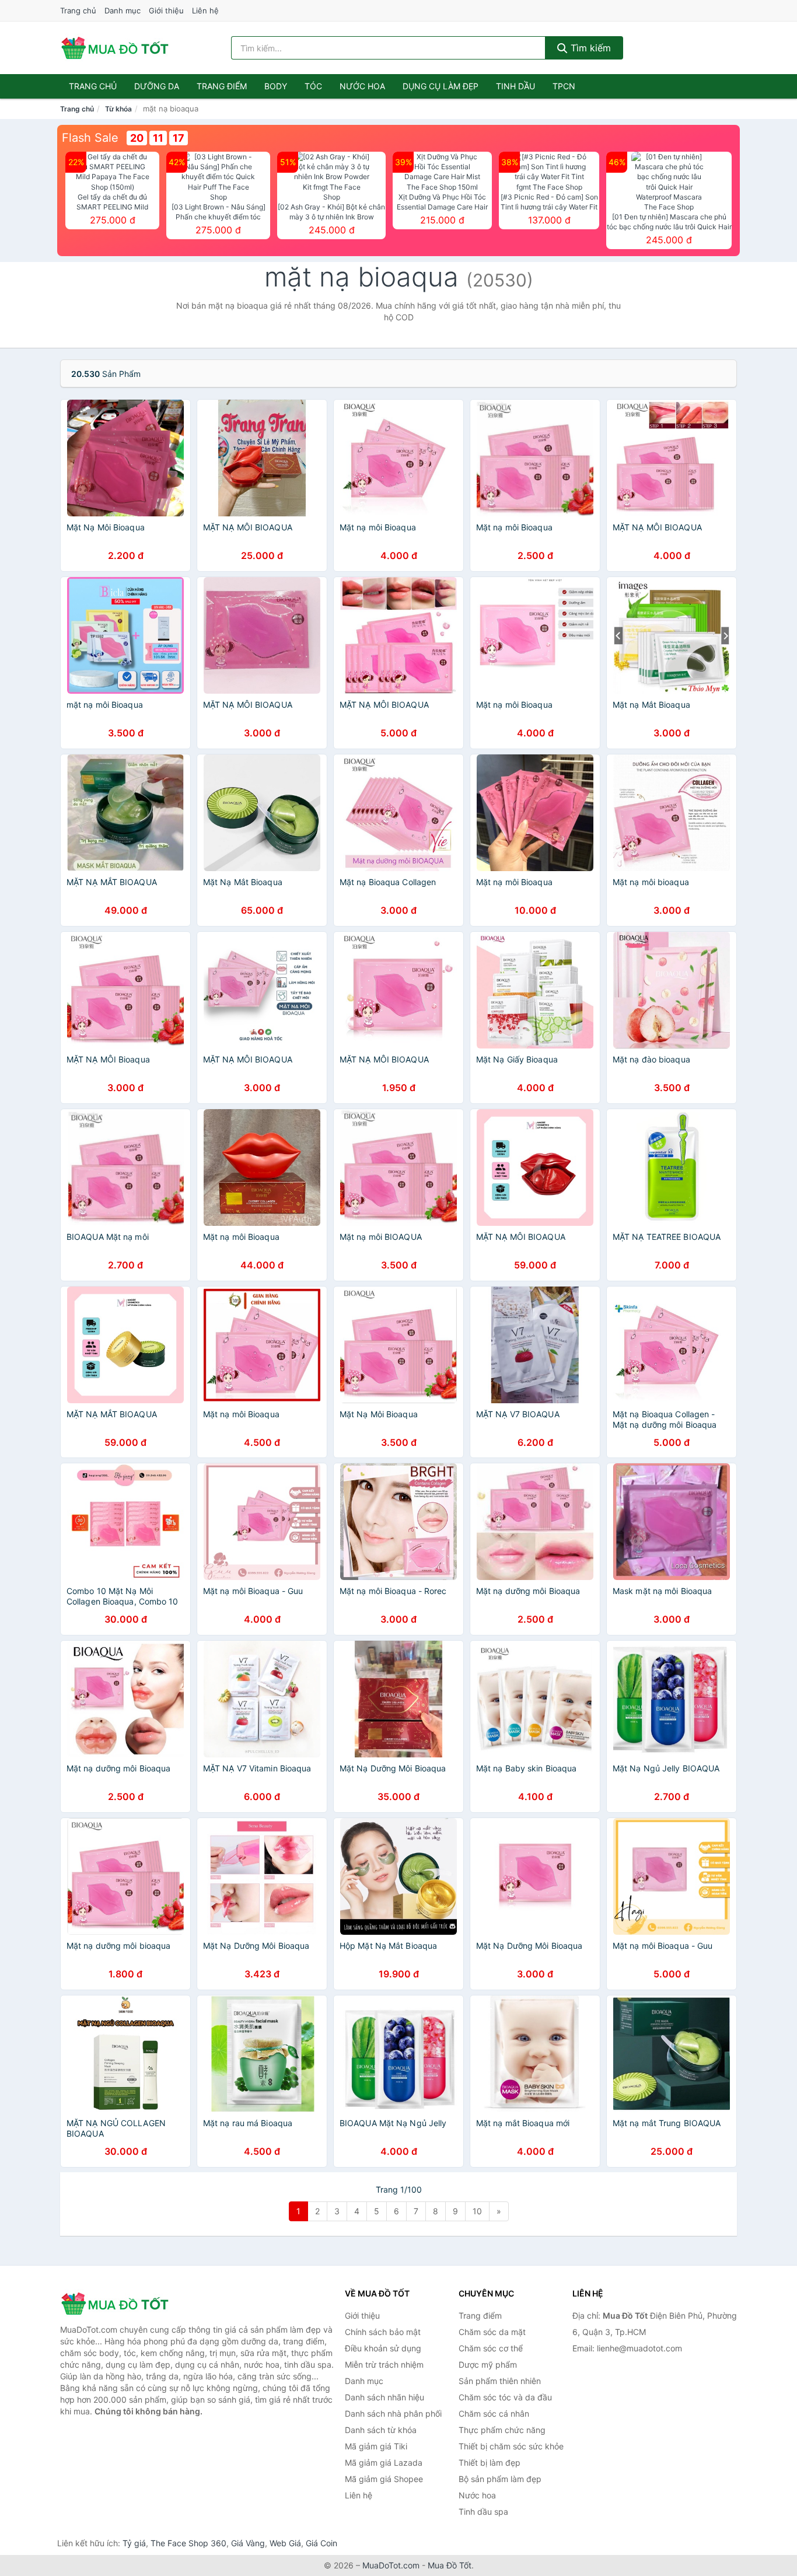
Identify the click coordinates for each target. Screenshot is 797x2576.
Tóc (313, 86)
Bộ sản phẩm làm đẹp (500, 2479)
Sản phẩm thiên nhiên (500, 2381)
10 (477, 2211)
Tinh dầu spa (483, 2512)
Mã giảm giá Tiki (376, 2446)
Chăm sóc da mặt (492, 2332)
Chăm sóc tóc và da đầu (505, 2397)
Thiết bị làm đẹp (490, 2463)
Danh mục (123, 11)
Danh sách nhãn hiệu (384, 2397)
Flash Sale (90, 138)
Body (276, 86)
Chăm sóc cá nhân (494, 2414)
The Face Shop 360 (188, 2543)
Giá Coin (321, 2543)
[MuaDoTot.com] (115, 48)
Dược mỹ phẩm (488, 2364)
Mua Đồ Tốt (450, 2565)
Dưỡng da (157, 86)
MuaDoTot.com (391, 2565)
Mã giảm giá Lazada (384, 2463)
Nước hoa (362, 86)
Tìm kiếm (589, 48)
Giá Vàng (248, 2543)
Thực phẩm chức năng (502, 2430)
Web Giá (285, 2543)
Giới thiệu (166, 11)
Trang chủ (78, 11)
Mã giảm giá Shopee (384, 2479)
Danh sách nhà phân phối (393, 2414)
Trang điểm (222, 86)
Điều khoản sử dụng (383, 2348)
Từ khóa (118, 109)
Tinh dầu (515, 86)
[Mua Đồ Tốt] (118, 2304)
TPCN (564, 86)
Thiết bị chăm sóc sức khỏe (511, 2446)
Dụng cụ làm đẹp (441, 86)
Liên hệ (205, 11)
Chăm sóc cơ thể (491, 2348)
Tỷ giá (134, 2543)
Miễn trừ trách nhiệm (384, 2364)
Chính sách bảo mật (383, 2332)
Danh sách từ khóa (381, 2430)
